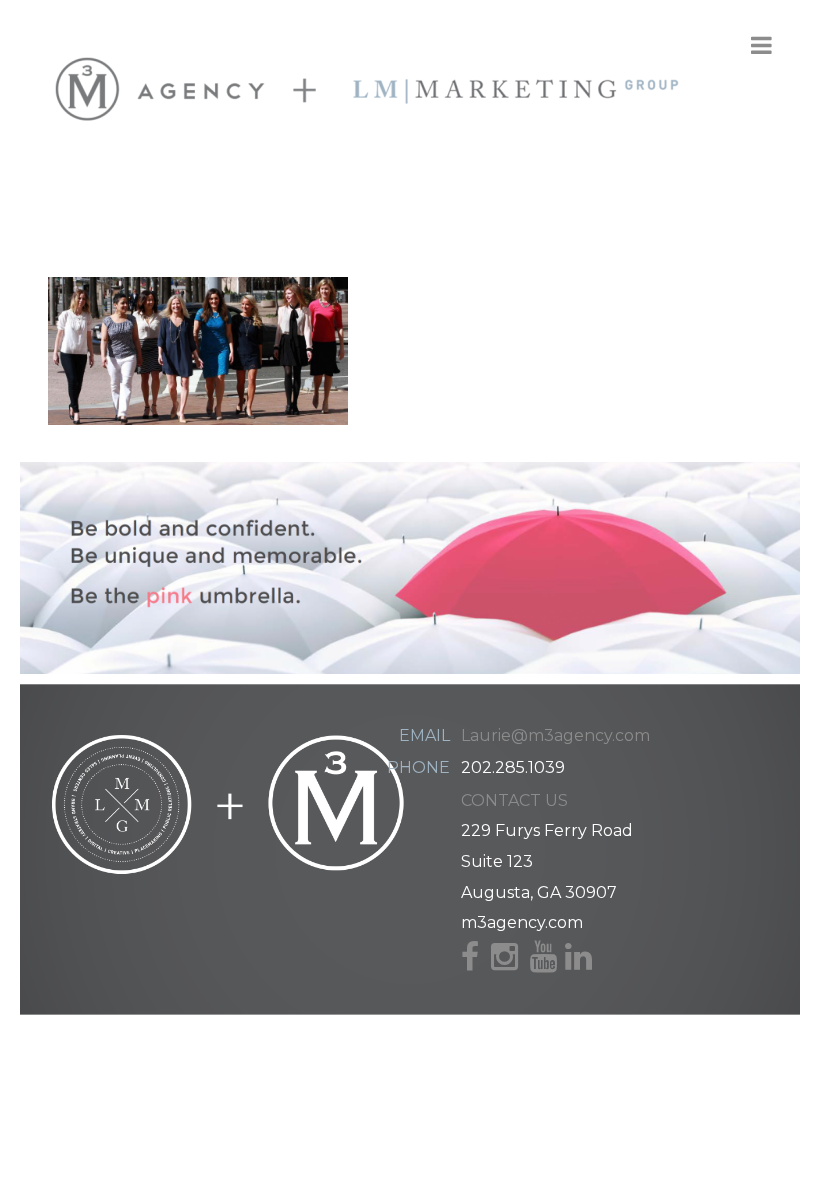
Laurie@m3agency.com (555, 735)
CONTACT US (514, 800)
